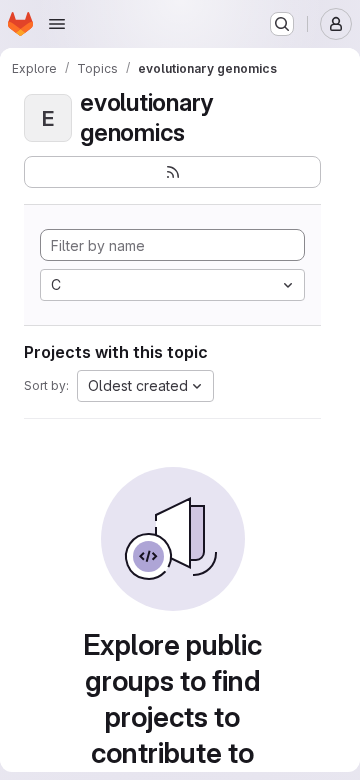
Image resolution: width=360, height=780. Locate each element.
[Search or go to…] (282, 24)
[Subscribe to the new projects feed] (172, 172)
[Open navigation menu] (57, 24)
